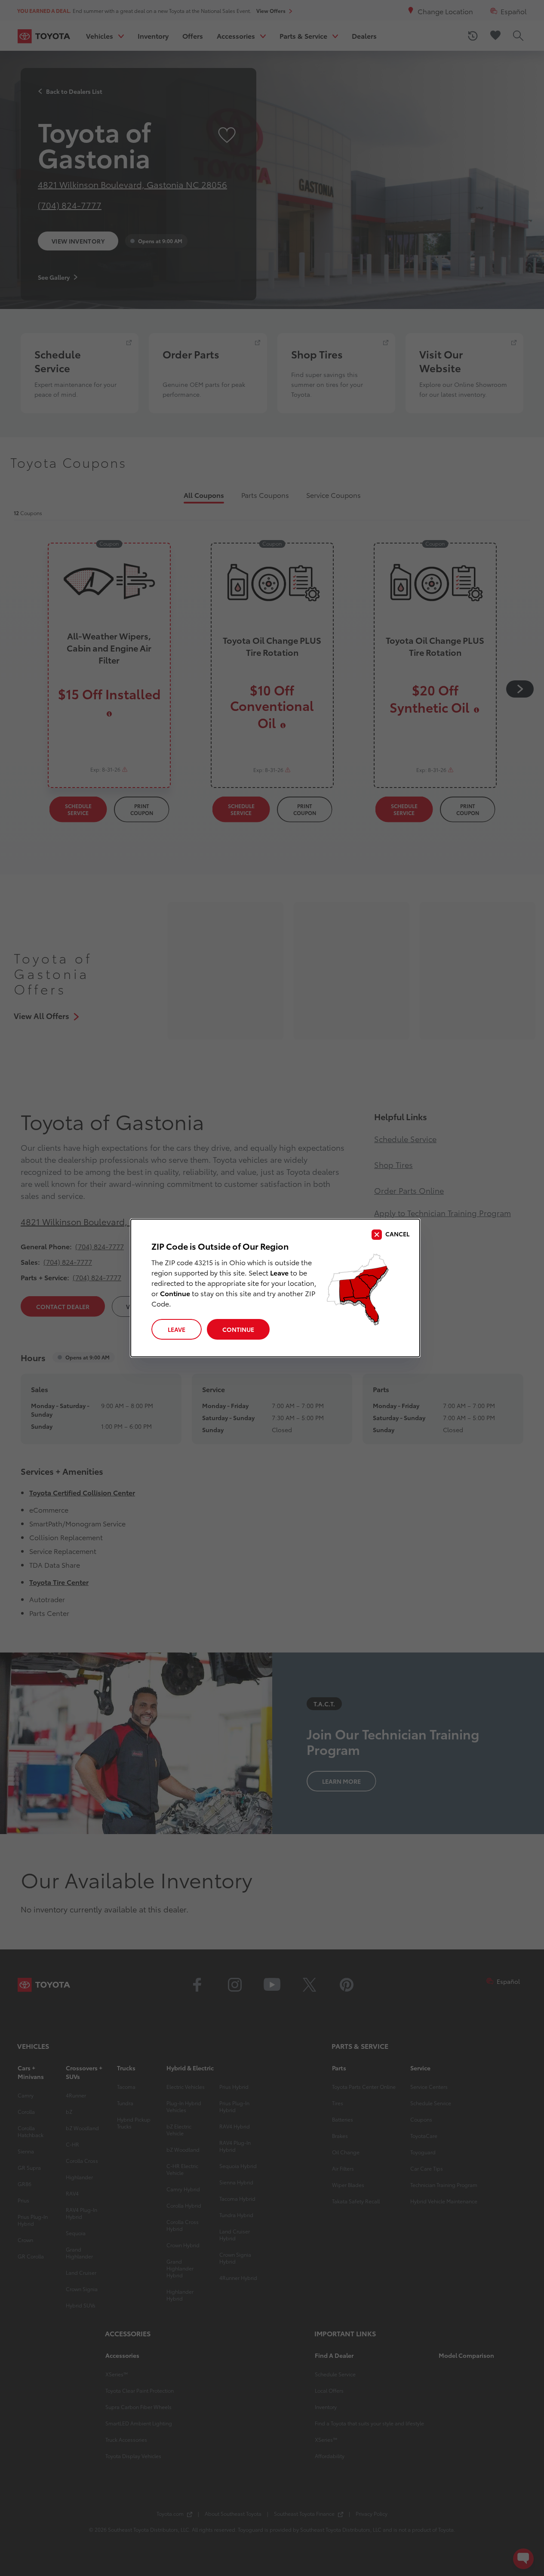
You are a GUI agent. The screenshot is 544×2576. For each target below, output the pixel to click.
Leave (177, 1329)
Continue (238, 1329)
